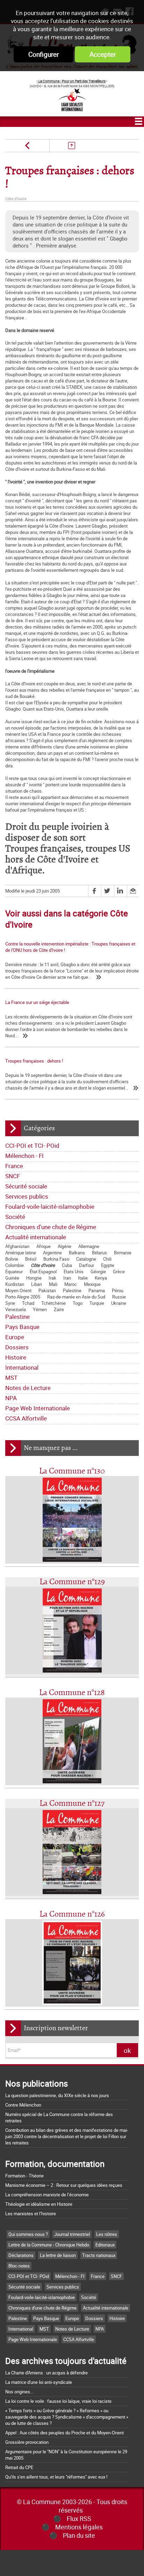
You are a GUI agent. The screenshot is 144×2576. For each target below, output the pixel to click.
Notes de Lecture (28, 1388)
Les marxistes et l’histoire (31, 2214)
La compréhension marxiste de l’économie (47, 2195)
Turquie (97, 1303)
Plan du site (79, 2535)
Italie (83, 1278)
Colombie (15, 1265)
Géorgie (98, 1272)
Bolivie (12, 1259)
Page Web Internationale (38, 1408)
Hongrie (34, 1278)
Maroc (71, 1284)
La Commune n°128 (72, 1693)
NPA (11, 1398)
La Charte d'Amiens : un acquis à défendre (46, 2373)
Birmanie (123, 1253)
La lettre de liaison (58, 2255)
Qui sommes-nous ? (28, 2234)
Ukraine (119, 1303)
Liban (37, 1284)
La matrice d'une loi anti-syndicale (39, 2382)
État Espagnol (43, 1272)
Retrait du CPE (19, 2467)
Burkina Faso (56, 1259)
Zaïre (59, 1309)
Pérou (118, 1290)
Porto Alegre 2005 (23, 1297)
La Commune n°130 (72, 1471)
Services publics (27, 1196)
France (14, 1166)
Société (15, 1217)
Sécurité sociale (26, 1186)
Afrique (44, 1246)
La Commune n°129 (72, 1582)
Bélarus (99, 1253)
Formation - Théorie (24, 2176)
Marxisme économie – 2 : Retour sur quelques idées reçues (64, 2185)
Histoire (16, 1357)
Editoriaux (105, 2245)
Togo (78, 1303)
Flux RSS (79, 2519)
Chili (107, 1259)
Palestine (72, 1290)
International (22, 1367)
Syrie (10, 1303)
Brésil (31, 1259)
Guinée (12, 1278)
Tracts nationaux (99, 2255)
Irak (52, 1278)
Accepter (103, 54)
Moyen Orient (18, 1290)
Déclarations (21, 2255)
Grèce (119, 1272)
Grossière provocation (27, 2442)
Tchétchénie (53, 1303)
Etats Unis (74, 1272)
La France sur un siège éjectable (37, 1002)
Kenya (101, 1278)
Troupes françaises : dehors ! (34, 1061)
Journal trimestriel (72, 2234)
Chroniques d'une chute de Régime (51, 1227)
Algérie (64, 1246)
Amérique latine (21, 1253)
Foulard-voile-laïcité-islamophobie (50, 1206)
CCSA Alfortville (26, 1418)
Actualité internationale (36, 1237)
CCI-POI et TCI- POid (32, 1145)
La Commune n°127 (72, 1804)
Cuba (67, 1265)
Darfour (87, 1265)
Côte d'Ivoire (43, 1265)
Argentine (52, 1253)
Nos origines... (19, 2392)
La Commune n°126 (72, 1914)
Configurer (44, 54)
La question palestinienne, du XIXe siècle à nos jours (57, 2095)
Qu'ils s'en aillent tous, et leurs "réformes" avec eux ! (56, 2477)
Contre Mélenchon (23, 2105)
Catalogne (86, 1259)
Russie (119, 1297)
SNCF (13, 1176)
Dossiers (17, 1347)
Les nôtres (107, 2234)
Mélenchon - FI (24, 1156)
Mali (53, 1284)
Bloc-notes (19, 2266)
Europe (15, 1337)
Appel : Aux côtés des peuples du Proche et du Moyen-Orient (64, 2433)
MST (11, 1378)
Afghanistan (17, 1246)
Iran (67, 1278)
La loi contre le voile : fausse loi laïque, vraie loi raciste (58, 2401)
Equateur (14, 1272)
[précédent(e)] (27, 146)
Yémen (40, 1309)
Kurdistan (15, 1284)
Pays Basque (22, 1327)
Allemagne (89, 1246)
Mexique (92, 1284)
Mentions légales (79, 2527)
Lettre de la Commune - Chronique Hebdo (49, 2245)
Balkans (77, 1253)
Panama (97, 1290)
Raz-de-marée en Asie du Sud (76, 1297)
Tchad (28, 1303)
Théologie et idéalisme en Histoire (39, 2204)
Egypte (108, 1265)
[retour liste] (71, 146)
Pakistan (47, 1290)
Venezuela (16, 1309)
